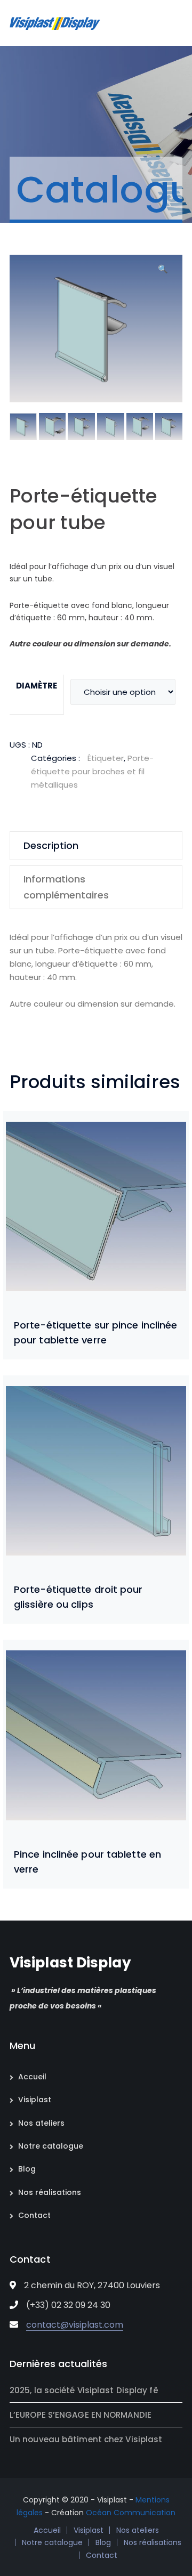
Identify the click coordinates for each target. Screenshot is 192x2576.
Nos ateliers (41, 2123)
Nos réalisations (50, 2192)
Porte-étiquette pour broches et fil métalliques (92, 771)
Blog (27, 2169)
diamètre (37, 686)
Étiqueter (106, 758)
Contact (34, 2215)
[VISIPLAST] (55, 23)
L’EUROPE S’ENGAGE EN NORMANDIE (81, 2415)
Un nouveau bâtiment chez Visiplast (86, 2439)
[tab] (96, 846)
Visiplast (35, 2100)
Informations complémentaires (66, 887)
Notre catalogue (51, 2146)
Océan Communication (131, 2513)
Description (51, 845)
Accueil (32, 2077)
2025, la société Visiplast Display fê (84, 2390)
